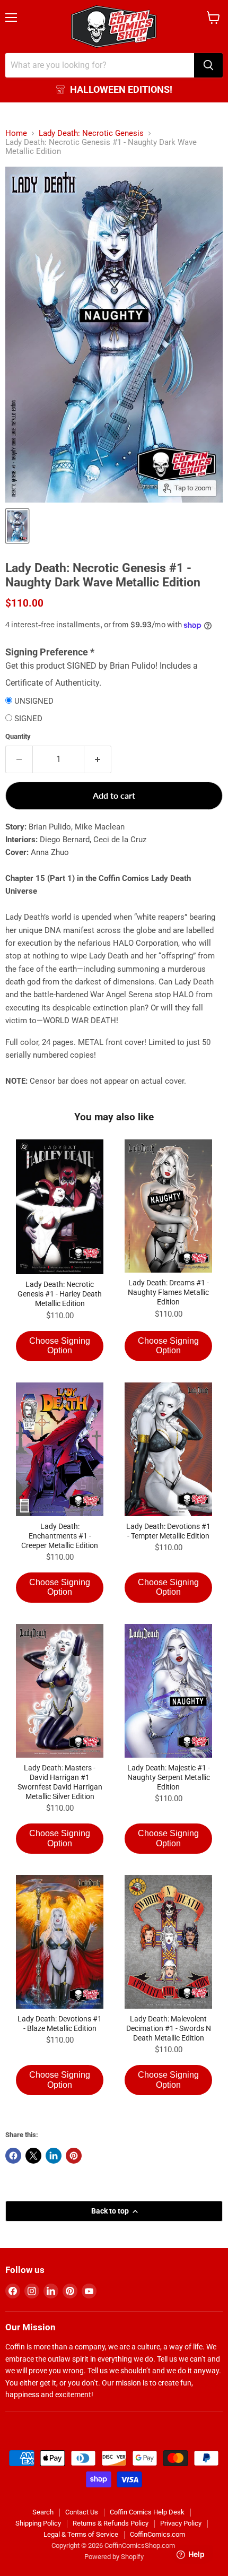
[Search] (208, 65)
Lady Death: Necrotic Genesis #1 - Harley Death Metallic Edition (60, 1294)
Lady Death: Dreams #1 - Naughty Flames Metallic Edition (168, 1292)
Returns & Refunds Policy (111, 2523)
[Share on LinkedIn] (54, 2156)
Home (16, 133)
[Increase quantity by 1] (98, 759)
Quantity (18, 736)
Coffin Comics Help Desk (147, 2512)
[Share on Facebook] (13, 2156)
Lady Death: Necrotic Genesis (91, 133)
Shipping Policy (38, 2523)
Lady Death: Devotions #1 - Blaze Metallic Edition (60, 2024)
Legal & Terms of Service (81, 2534)
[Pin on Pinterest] (74, 2156)
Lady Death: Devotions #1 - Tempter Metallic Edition (168, 1531)
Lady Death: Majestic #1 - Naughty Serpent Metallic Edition (169, 1777)
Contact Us (82, 2512)
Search (43, 2512)
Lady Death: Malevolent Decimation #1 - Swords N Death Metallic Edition (169, 2028)
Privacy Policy (181, 2523)
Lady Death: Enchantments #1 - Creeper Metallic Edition (60, 1536)
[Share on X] (33, 2156)
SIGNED (28, 719)
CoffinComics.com (157, 2534)
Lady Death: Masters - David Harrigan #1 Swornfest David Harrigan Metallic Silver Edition (60, 1782)
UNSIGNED (34, 701)
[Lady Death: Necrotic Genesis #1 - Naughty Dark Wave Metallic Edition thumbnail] (17, 526)
